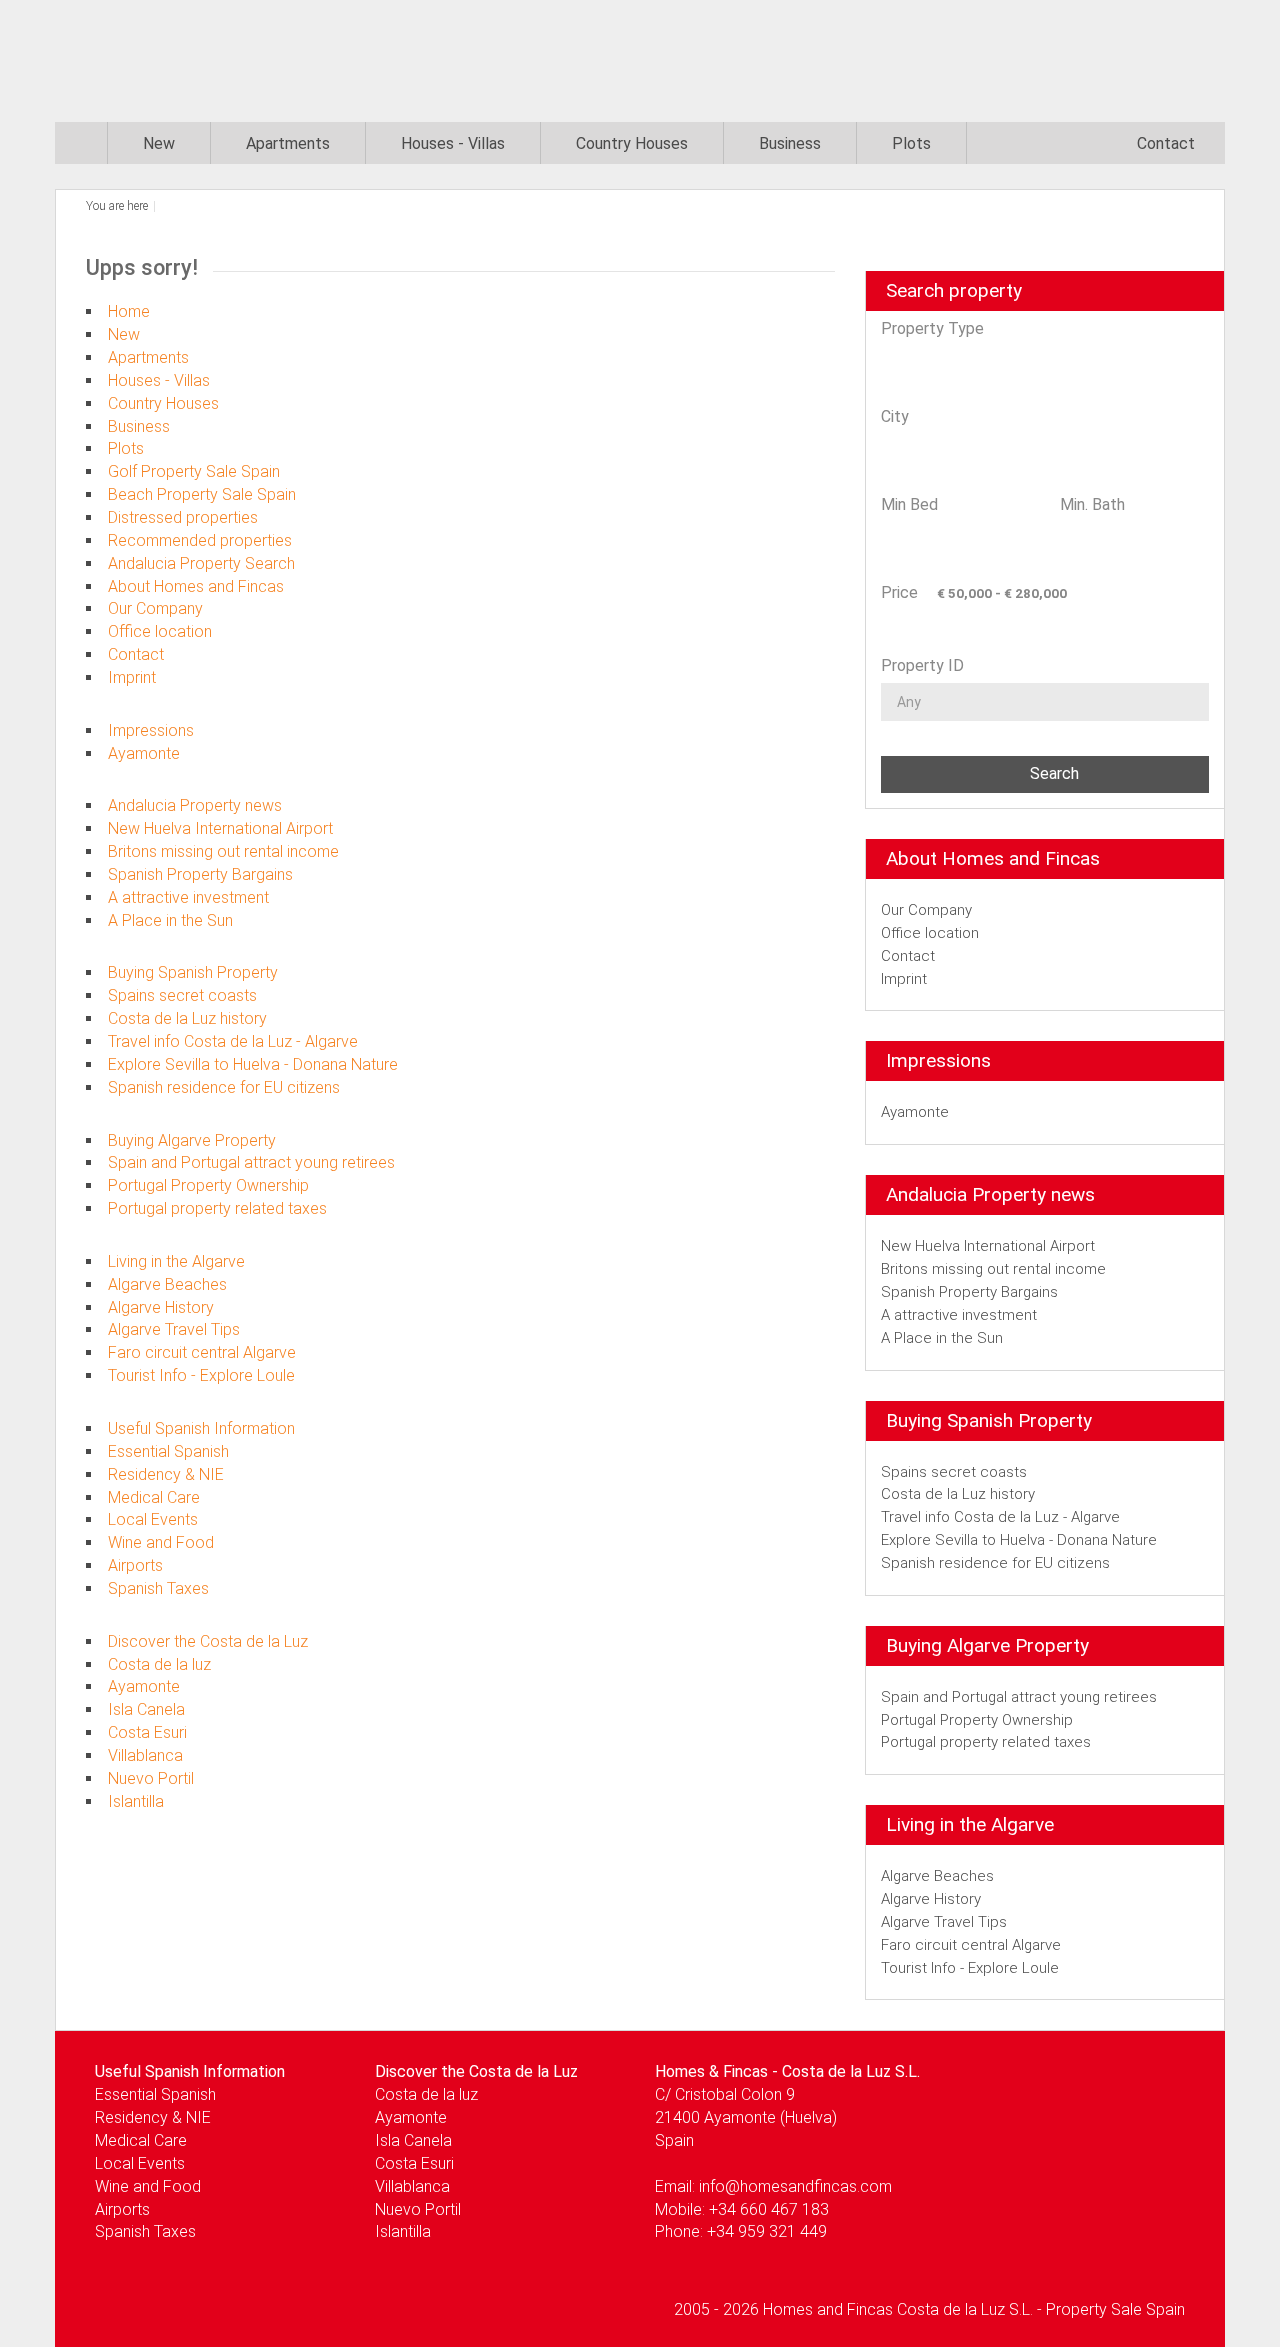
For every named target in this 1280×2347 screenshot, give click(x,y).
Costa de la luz (159, 1664)
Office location (160, 631)
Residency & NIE (166, 1474)
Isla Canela (146, 1709)
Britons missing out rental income (223, 851)
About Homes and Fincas (196, 586)
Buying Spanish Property (193, 972)
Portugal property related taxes (217, 1208)
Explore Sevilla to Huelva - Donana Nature (253, 1064)
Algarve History (161, 1307)
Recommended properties (200, 540)
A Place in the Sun (170, 920)
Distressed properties (183, 517)
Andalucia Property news (195, 805)
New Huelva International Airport (220, 828)
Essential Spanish (168, 1451)
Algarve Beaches (167, 1284)
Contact (1166, 143)
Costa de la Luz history (187, 1018)
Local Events (153, 1519)
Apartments (288, 143)
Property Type (932, 328)
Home (129, 311)
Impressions (151, 730)
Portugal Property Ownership (208, 1185)
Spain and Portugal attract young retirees (251, 1162)
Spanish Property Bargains (200, 874)
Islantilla (136, 1801)
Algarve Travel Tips (174, 1329)
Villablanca (145, 1755)
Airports (135, 1565)
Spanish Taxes (158, 1588)
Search (1050, 773)
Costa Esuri (147, 1732)
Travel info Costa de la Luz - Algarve (233, 1041)
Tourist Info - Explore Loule (201, 1375)
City (895, 416)
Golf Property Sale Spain (194, 471)
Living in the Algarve (176, 1261)
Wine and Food (161, 1542)
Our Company (155, 608)
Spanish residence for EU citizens (224, 1087)
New (159, 143)
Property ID (922, 665)
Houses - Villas (453, 143)
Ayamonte (144, 753)
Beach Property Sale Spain (202, 494)
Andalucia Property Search (201, 563)
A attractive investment (188, 897)
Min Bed (909, 504)
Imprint (132, 677)
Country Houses (632, 143)
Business (790, 143)
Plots (911, 143)
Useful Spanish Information (201, 1428)
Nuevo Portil (151, 1778)
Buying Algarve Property (192, 1140)
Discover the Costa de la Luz (208, 1641)
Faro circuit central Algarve (202, 1352)
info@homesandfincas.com (795, 2186)
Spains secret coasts (182, 995)
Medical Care (154, 1497)
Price (899, 592)
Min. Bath (1092, 504)
